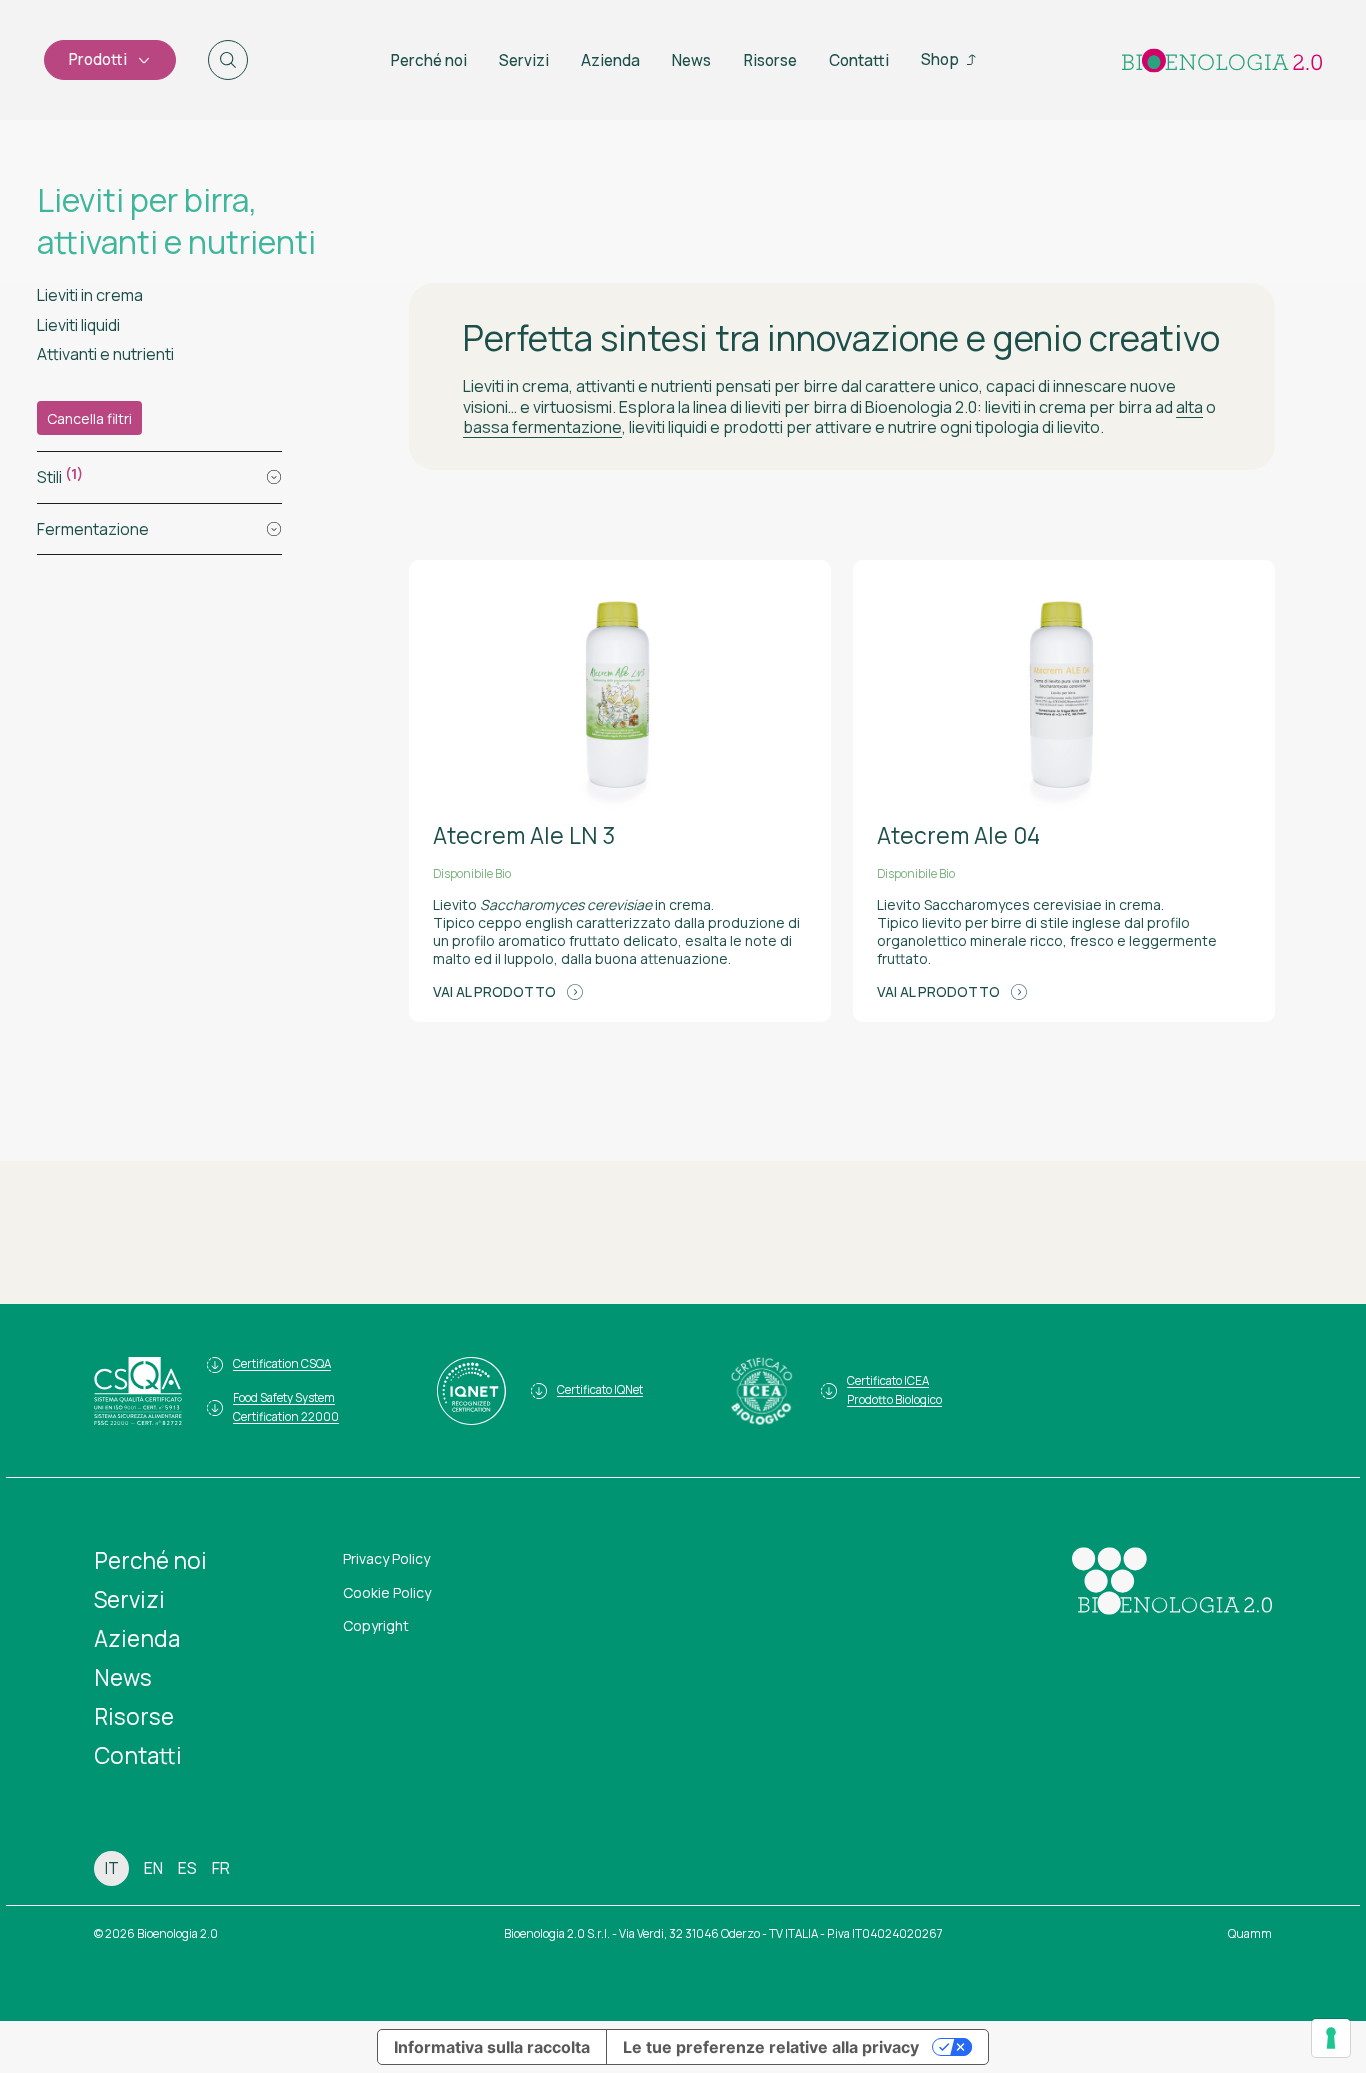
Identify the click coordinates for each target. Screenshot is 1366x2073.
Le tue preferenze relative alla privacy (771, 2047)
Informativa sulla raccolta (492, 2047)
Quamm (1250, 1933)
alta (1189, 407)
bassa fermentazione (542, 427)
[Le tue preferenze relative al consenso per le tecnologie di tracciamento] (1331, 2038)
